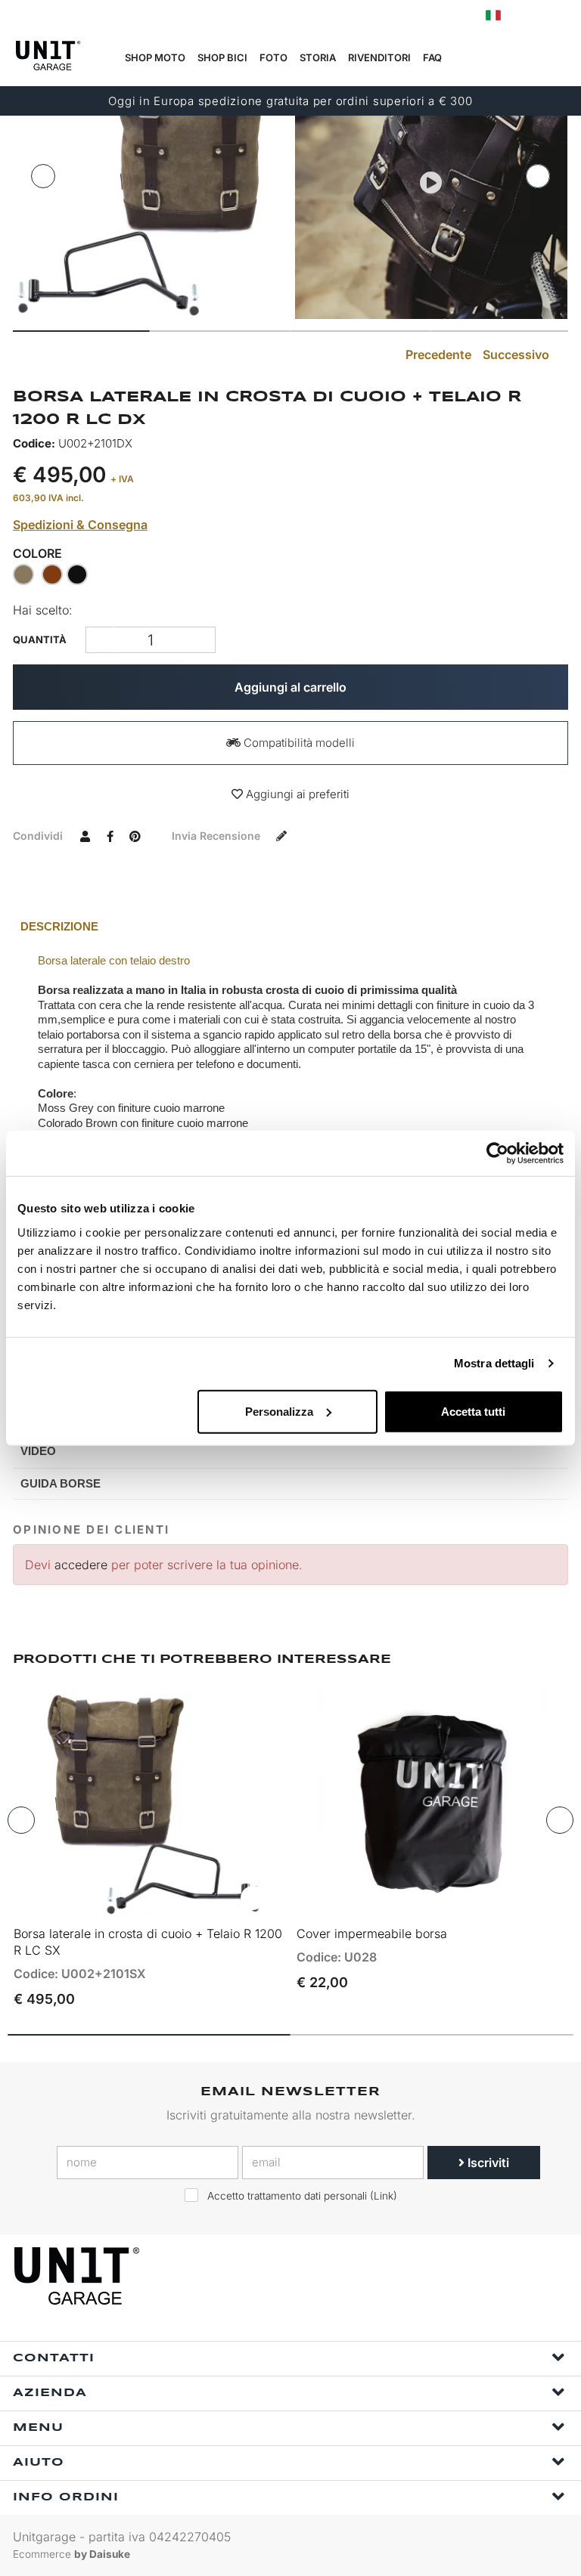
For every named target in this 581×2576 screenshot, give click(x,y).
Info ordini (66, 2497)
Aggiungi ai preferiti (296, 794)
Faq (432, 57)
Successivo (517, 355)
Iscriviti (487, 2163)
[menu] (559, 58)
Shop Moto (155, 57)
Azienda (50, 2393)
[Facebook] (483, 2276)
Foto (273, 57)
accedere (81, 1565)
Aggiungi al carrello (290, 687)
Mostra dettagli (494, 1363)
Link (384, 2196)
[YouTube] (552, 2276)
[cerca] (488, 58)
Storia (318, 57)
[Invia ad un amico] (85, 835)
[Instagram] (517, 2276)
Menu (38, 2428)
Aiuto (39, 2463)
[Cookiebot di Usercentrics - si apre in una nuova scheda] (497, 1153)
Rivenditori (379, 57)
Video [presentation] (38, 1451)
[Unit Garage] (79, 2276)
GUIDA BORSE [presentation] (61, 1483)
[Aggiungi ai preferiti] (253, 1898)
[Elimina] (202, 640)
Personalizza (279, 1411)
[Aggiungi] (99, 640)
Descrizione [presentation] (59, 926)
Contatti (54, 2358)
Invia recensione (217, 836)
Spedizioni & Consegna (80, 525)
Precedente (437, 355)
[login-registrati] (526, 15)
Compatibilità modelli (298, 743)
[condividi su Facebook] (110, 835)
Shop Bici (222, 57)
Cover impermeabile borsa (372, 1934)
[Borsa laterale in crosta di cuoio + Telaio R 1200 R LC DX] (150, 183)
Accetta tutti (473, 1411)
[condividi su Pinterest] (135, 835)
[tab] (290, 927)
